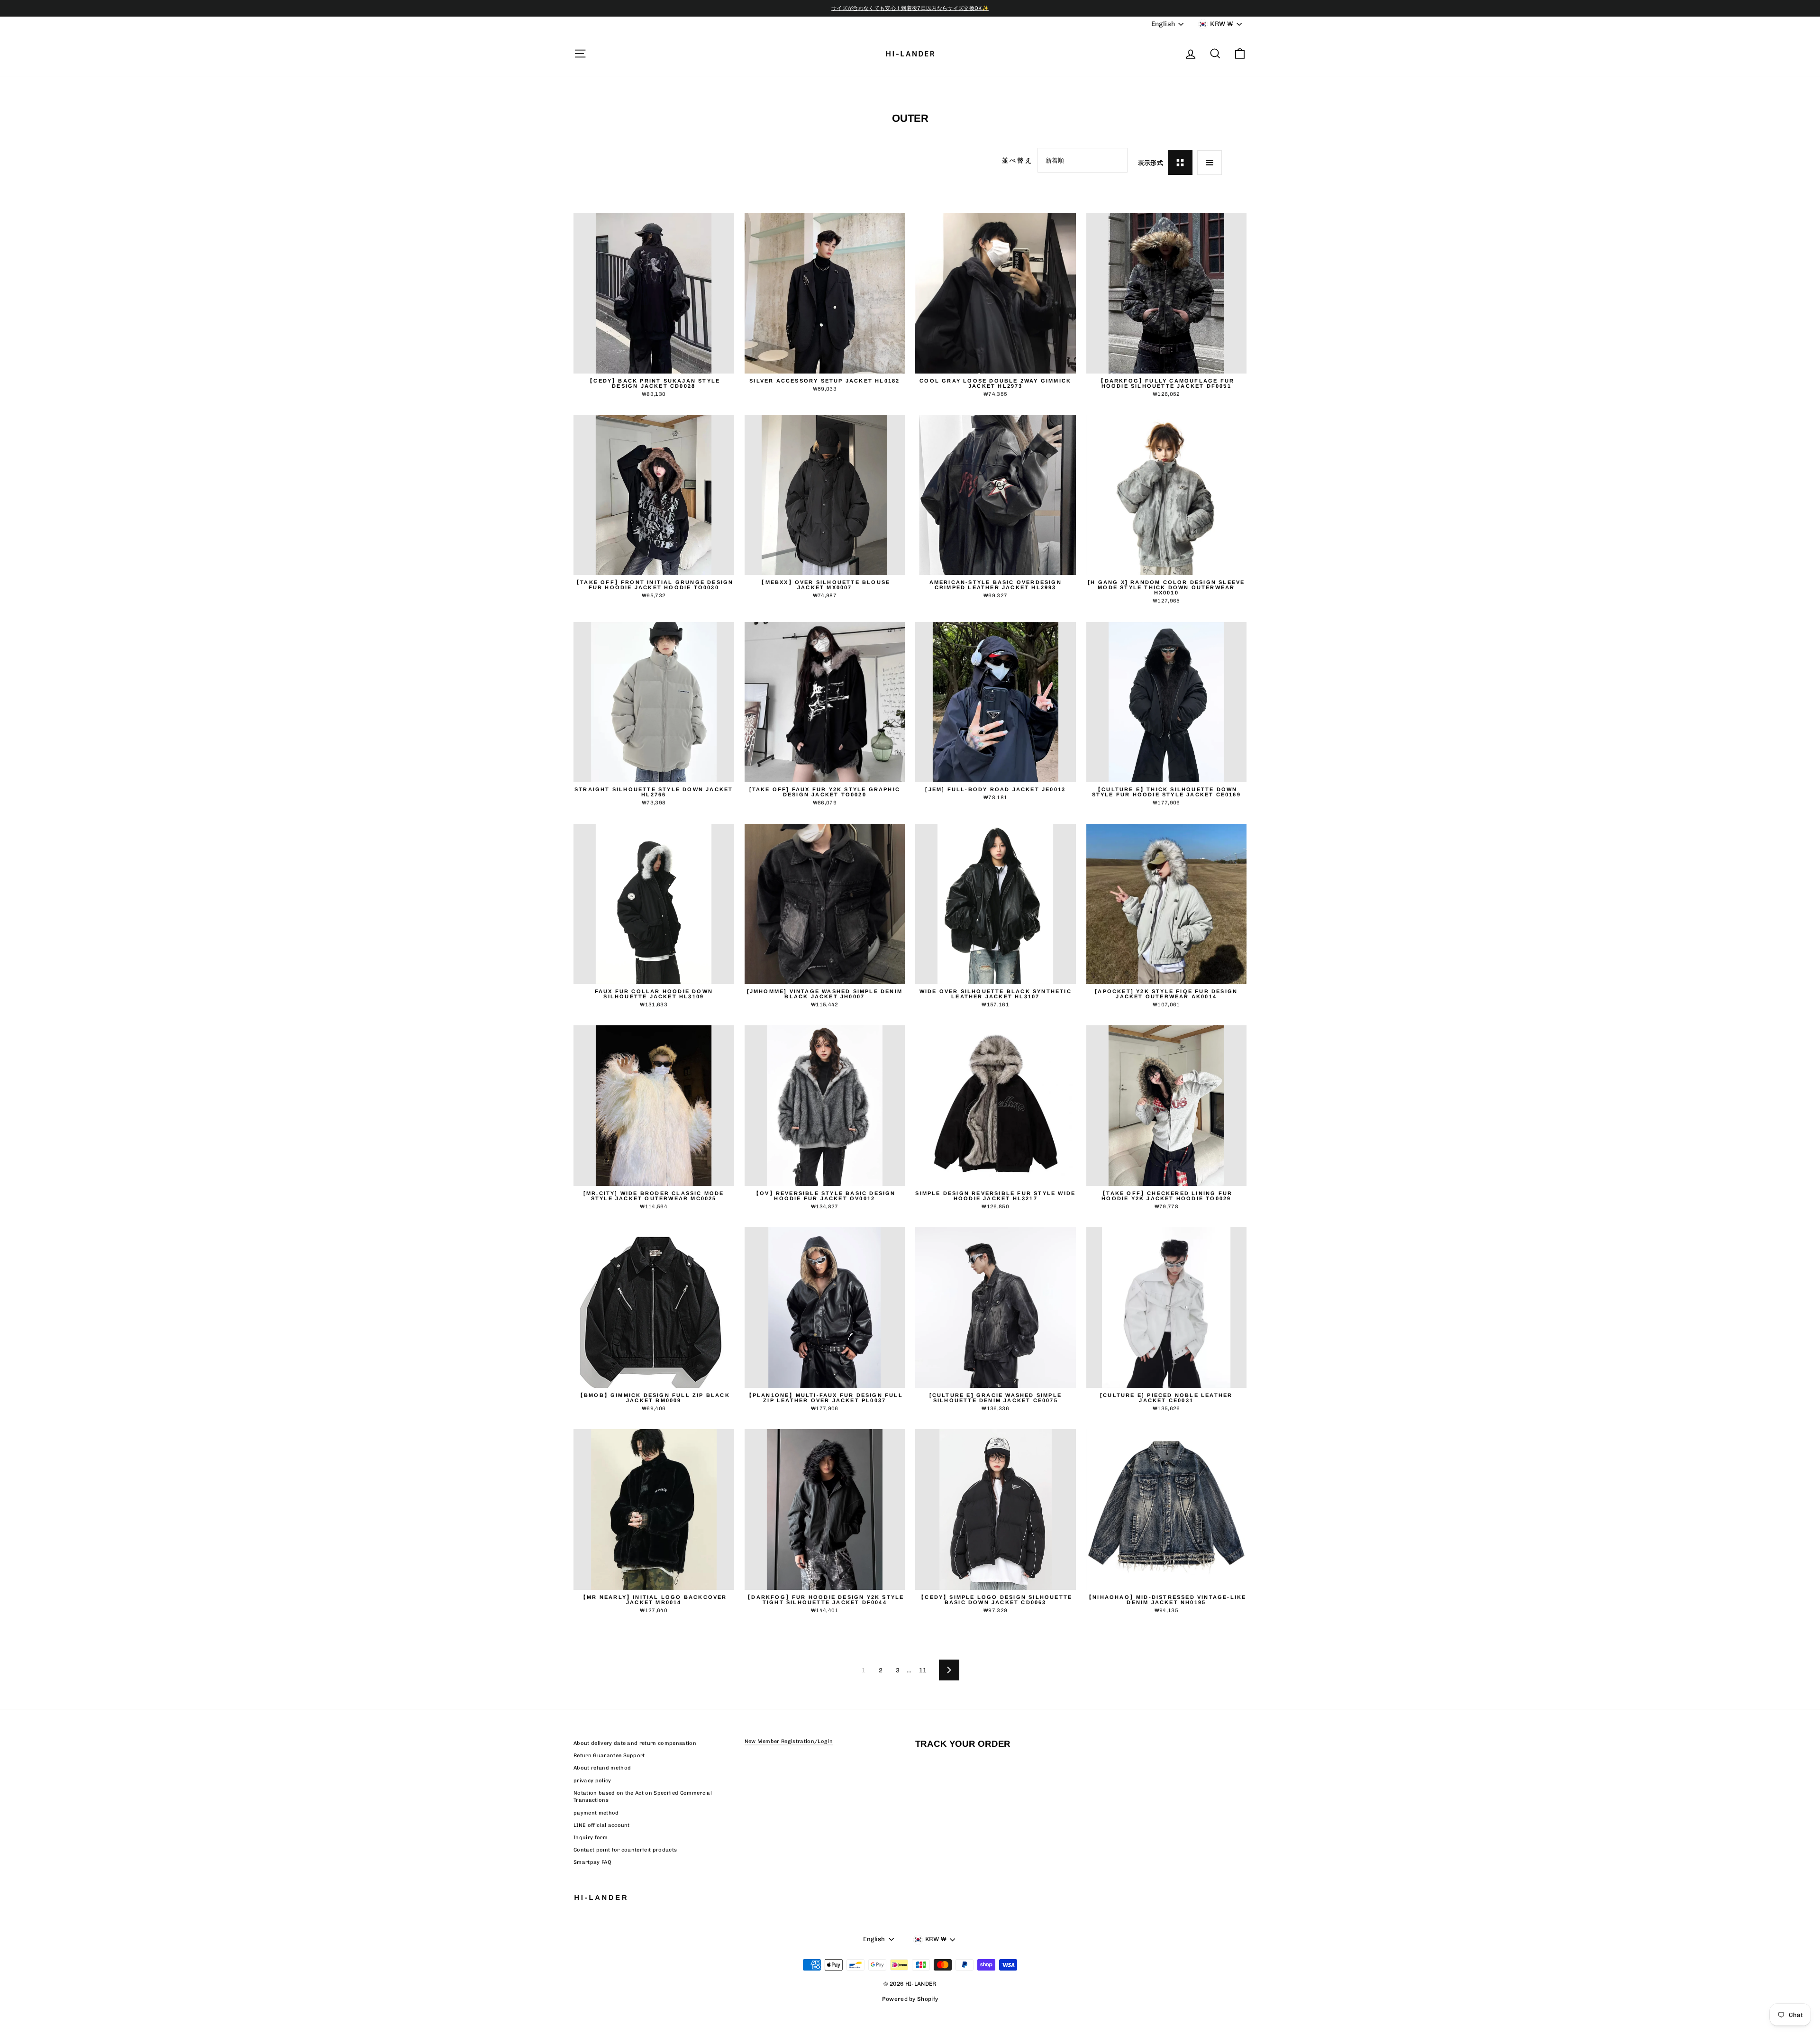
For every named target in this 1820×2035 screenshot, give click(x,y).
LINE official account (602, 1825)
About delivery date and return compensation (635, 1743)
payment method (596, 1813)
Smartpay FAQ (592, 1862)
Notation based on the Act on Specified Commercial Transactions (643, 1797)
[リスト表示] (1210, 163)
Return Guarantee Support (609, 1756)
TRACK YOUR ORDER (963, 1744)
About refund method (602, 1768)
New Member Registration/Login (789, 1741)
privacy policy (592, 1781)
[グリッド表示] (1180, 163)
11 (923, 1670)
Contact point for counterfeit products (625, 1850)
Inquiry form (591, 1838)
